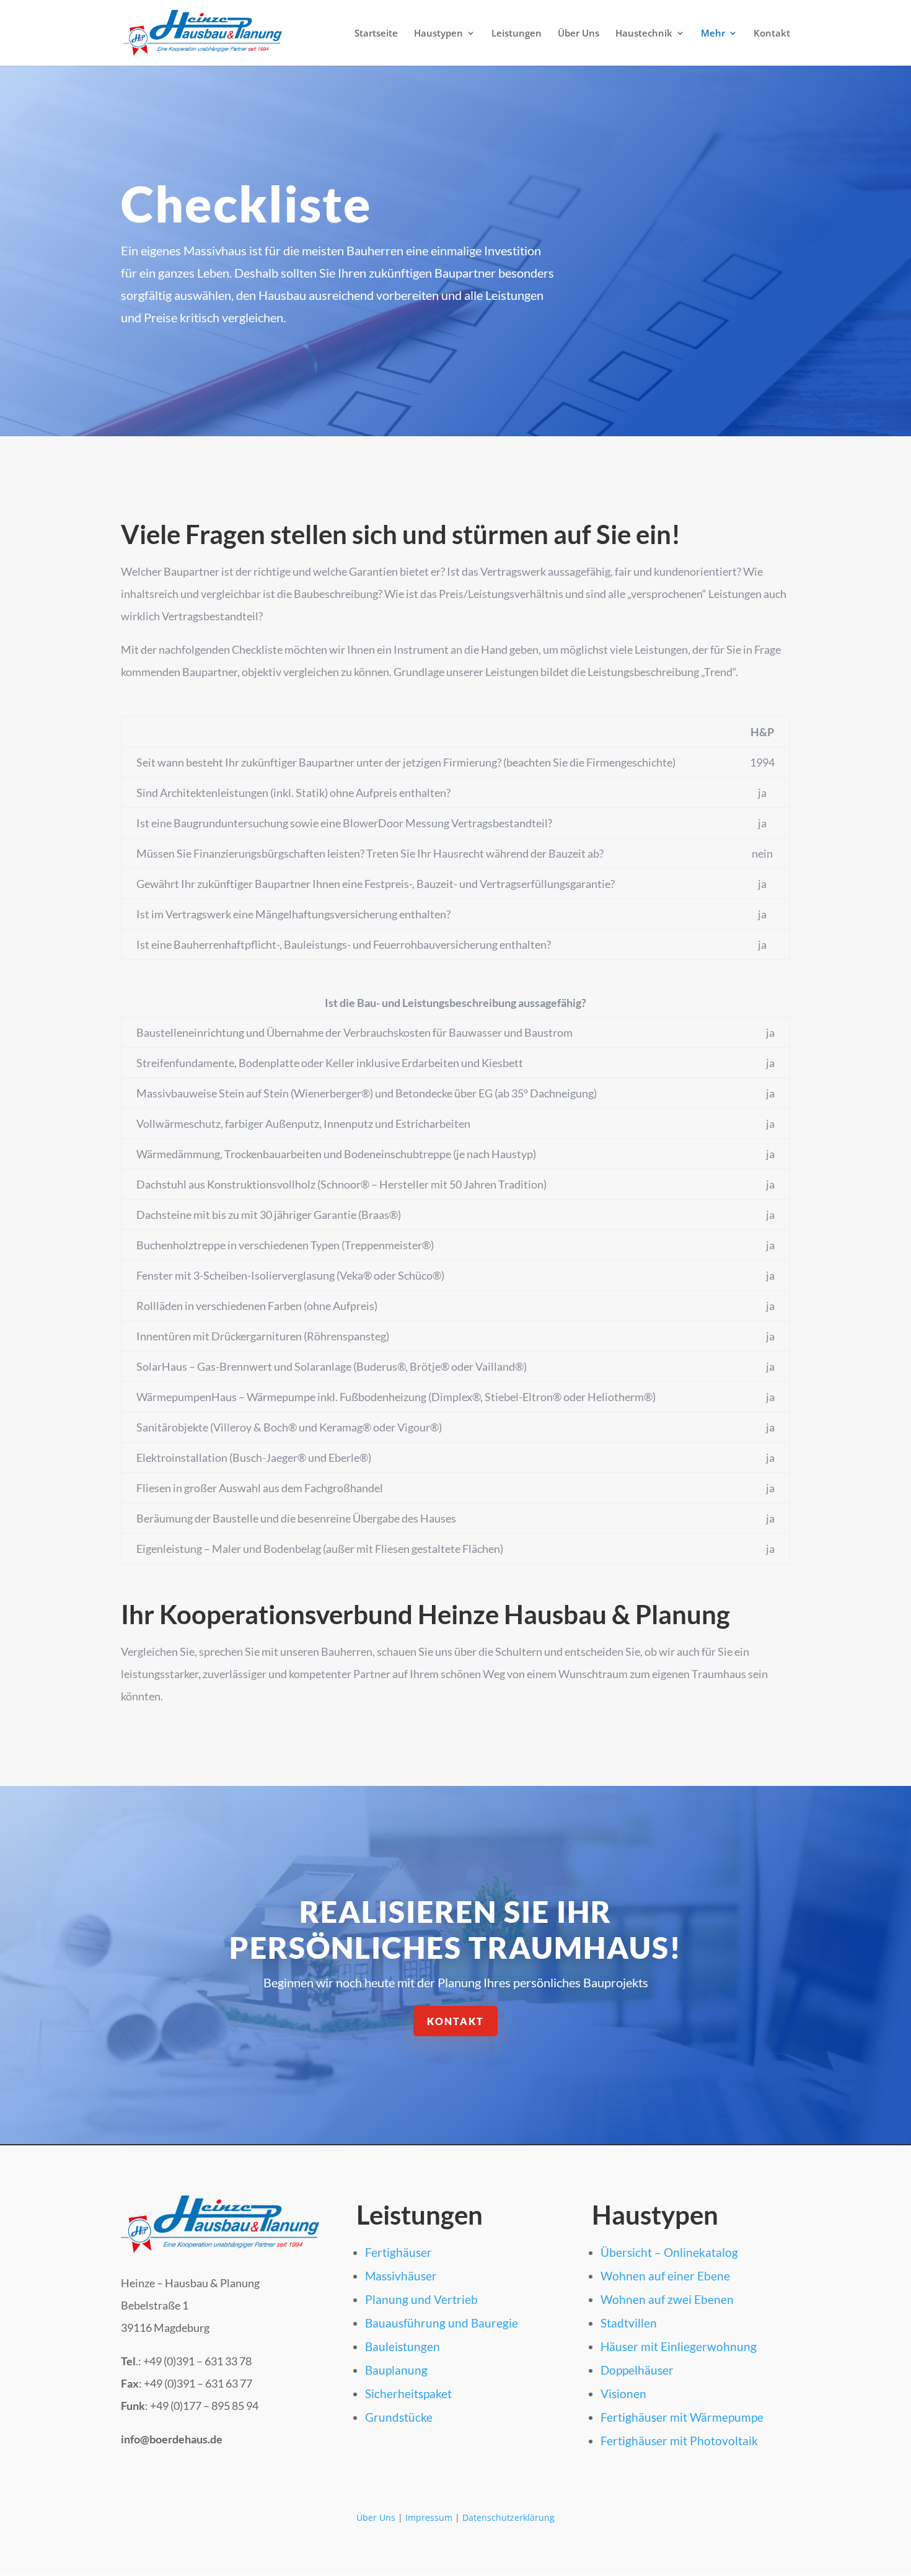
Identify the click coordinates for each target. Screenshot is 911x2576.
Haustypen (438, 34)
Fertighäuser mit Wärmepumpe (682, 2417)
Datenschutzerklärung (508, 2517)
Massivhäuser (401, 2276)
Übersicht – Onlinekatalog (669, 2252)
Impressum (429, 2517)
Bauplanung (396, 2370)
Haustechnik (644, 34)
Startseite (376, 34)
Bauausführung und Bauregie (442, 2323)
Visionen (623, 2394)
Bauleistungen (403, 2346)
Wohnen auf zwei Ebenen (667, 2299)
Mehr (713, 34)
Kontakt (772, 34)
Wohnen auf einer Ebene (665, 2276)
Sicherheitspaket (408, 2394)
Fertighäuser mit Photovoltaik (679, 2441)
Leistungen (517, 34)
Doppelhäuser (637, 2370)
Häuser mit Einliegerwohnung (679, 2346)
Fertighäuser (398, 2252)
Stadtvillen (629, 2323)
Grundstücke (399, 2417)
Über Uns (579, 34)
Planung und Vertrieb (421, 2299)
